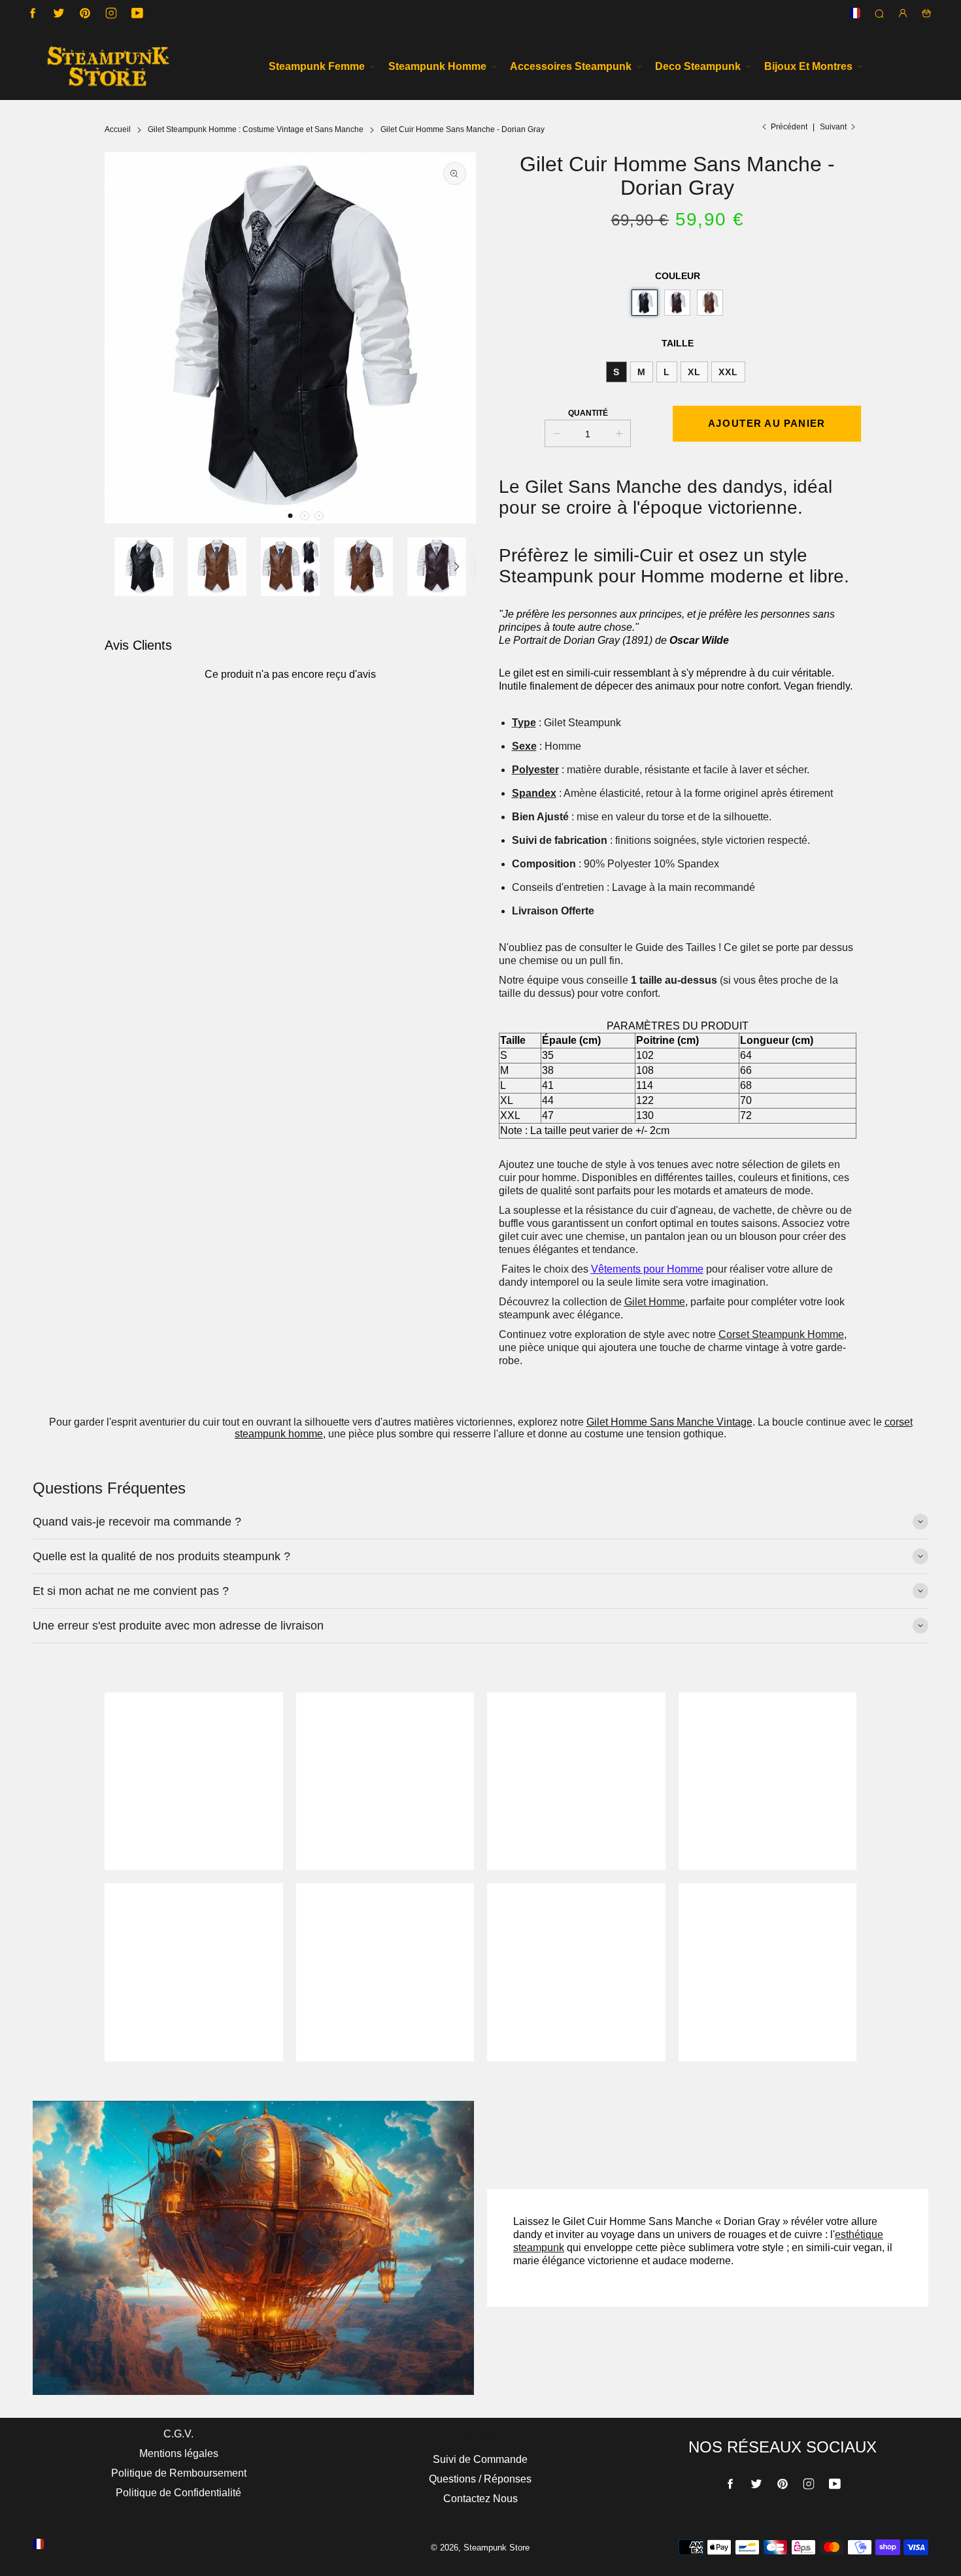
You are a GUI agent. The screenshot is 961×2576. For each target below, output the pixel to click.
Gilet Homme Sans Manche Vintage (669, 1422)
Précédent (789, 127)
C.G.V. (178, 2434)
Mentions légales (179, 2453)
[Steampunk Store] (108, 66)
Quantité (588, 413)
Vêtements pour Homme (647, 1269)
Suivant (833, 127)
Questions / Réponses (480, 2479)
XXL (728, 372)
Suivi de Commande (480, 2459)
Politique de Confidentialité (178, 2493)
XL (694, 372)
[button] (290, 516)
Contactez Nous (480, 2499)
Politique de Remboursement (179, 2473)
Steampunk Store (497, 2548)
